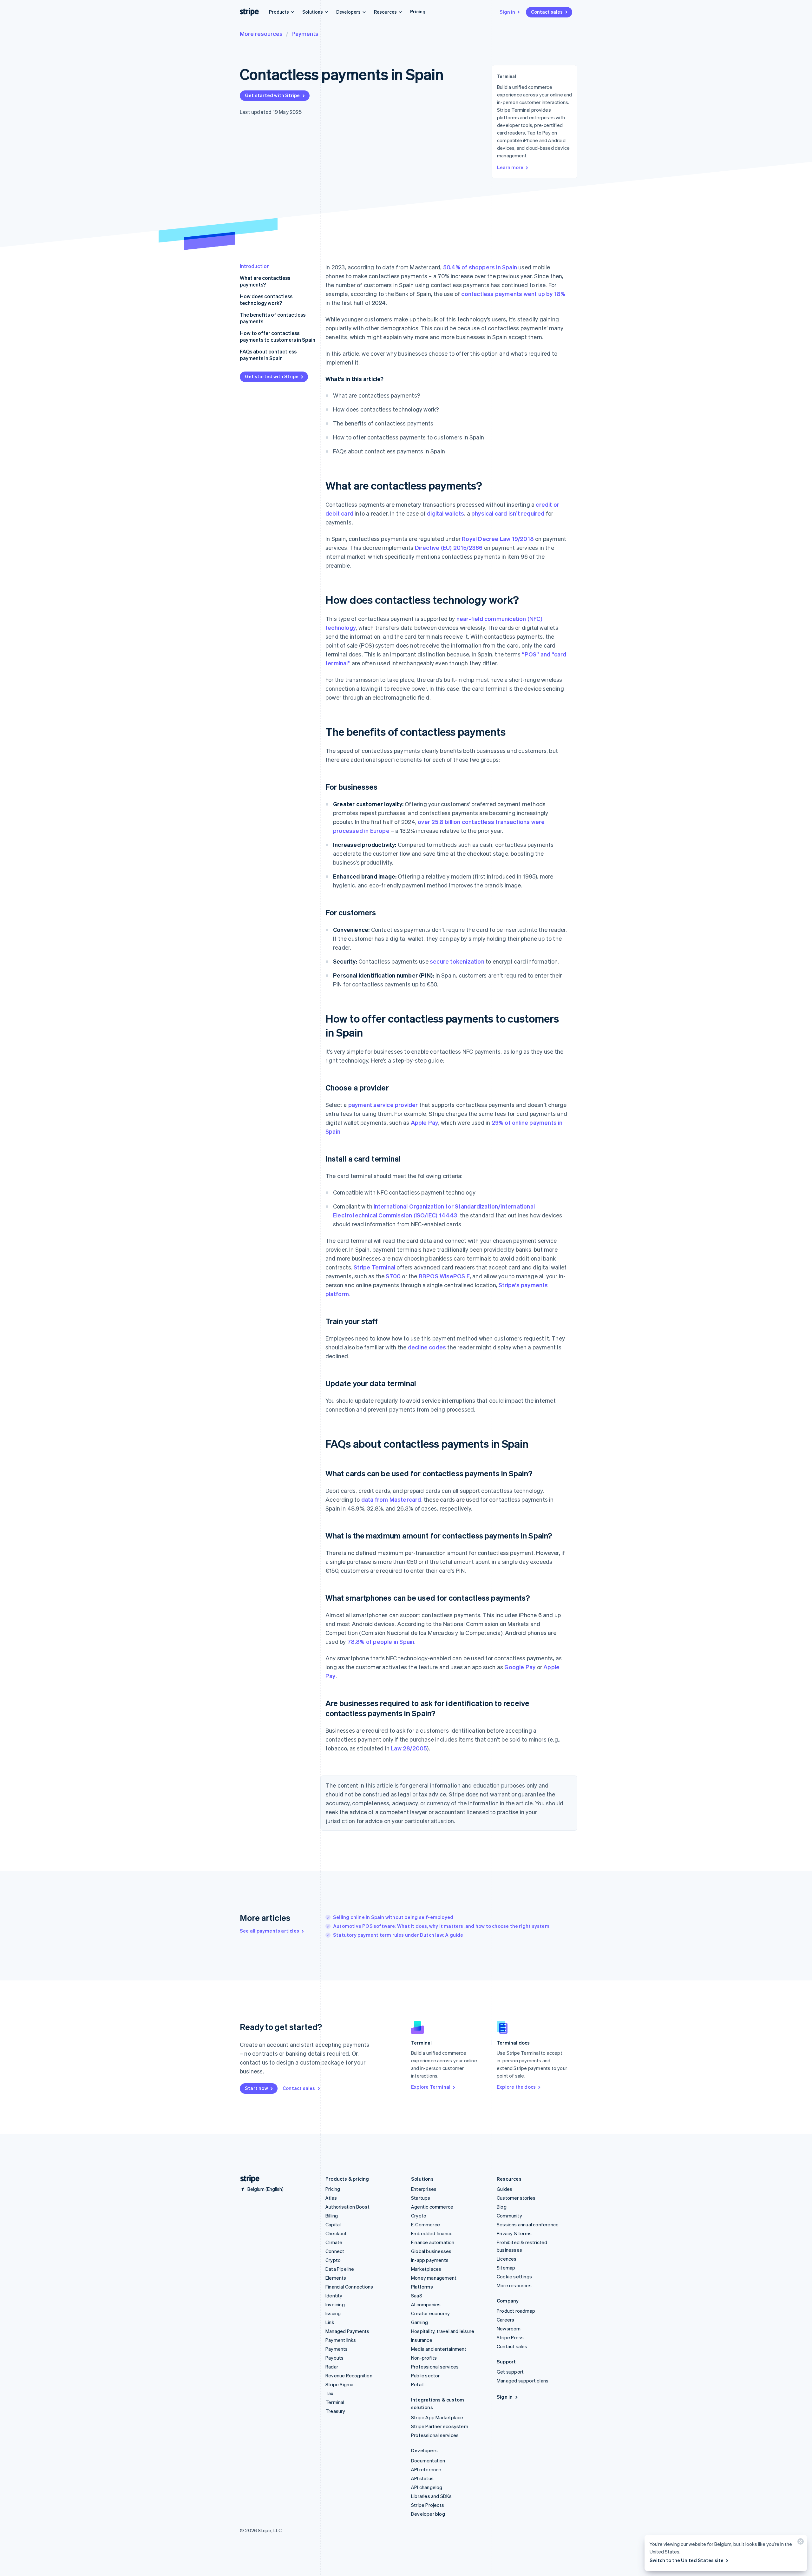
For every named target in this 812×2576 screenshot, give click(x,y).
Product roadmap (516, 2311)
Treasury (335, 2411)
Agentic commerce (432, 2207)
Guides (504, 2189)
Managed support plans (523, 2381)
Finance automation (433, 2242)
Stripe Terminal (374, 1267)
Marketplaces (426, 2269)
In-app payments (430, 2260)
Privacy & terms (514, 2233)
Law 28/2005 (409, 1748)
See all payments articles (269, 1931)
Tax (330, 2393)
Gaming (419, 2322)
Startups (421, 2198)
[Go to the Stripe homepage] (247, 2179)
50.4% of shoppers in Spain (480, 267)
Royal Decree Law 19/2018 (498, 539)
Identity (334, 2296)
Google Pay (520, 1667)
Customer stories (516, 2198)
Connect (335, 2251)
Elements (336, 2278)
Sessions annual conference (528, 2224)
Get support (510, 2372)
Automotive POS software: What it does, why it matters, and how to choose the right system (441, 1926)
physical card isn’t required (508, 513)
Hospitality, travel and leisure (443, 2331)
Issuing (333, 2313)
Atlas (331, 2198)
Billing (332, 2216)
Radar (332, 2367)
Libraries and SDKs (432, 2496)
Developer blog (428, 2514)
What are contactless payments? (265, 281)
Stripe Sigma (339, 2384)
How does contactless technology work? (266, 300)
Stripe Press (510, 2337)
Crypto (333, 2260)
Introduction (255, 266)
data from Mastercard (391, 1499)
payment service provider (383, 1105)
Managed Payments (347, 2331)
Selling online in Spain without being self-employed (393, 1917)
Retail (417, 2384)
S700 (393, 1276)
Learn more (510, 167)
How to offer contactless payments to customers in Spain (278, 336)
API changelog (427, 2487)
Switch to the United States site (687, 2560)
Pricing (418, 11)
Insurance (422, 2340)
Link (330, 2322)
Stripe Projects (428, 2505)
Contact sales (547, 12)
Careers (505, 2320)
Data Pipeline (340, 2269)
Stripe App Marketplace (437, 2417)
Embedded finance (432, 2233)
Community (509, 2216)
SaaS (417, 2296)
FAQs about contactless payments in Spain (268, 355)
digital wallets (445, 513)
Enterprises (424, 2189)
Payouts (334, 2358)
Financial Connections (349, 2287)
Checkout (336, 2233)
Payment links (341, 2340)
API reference (426, 2469)
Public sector (426, 2375)
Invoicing (335, 2304)
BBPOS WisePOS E (444, 1276)
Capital (333, 2224)
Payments (305, 33)
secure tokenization (457, 961)
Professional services (435, 2367)
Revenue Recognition (349, 2375)
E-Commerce (426, 2224)
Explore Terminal (431, 2087)
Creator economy (430, 2313)
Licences (507, 2259)
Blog (502, 2207)
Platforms (422, 2287)
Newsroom (509, 2329)
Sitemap (506, 2268)
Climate (334, 2242)
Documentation (428, 2461)
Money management (434, 2278)
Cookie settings (514, 2276)
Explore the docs (516, 2087)
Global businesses (431, 2251)
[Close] (800, 2543)
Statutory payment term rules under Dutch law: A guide (398, 1935)
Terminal (335, 2402)
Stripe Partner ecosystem (440, 2426)
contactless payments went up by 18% (513, 294)
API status (422, 2478)
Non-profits (424, 2358)
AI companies (426, 2304)
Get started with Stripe (272, 95)
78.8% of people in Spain (381, 1641)
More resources (261, 33)
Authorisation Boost (347, 2207)
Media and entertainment (439, 2349)
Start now (256, 2088)
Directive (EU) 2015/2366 (449, 547)
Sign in (507, 12)
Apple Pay (425, 1122)
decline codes (427, 1347)
